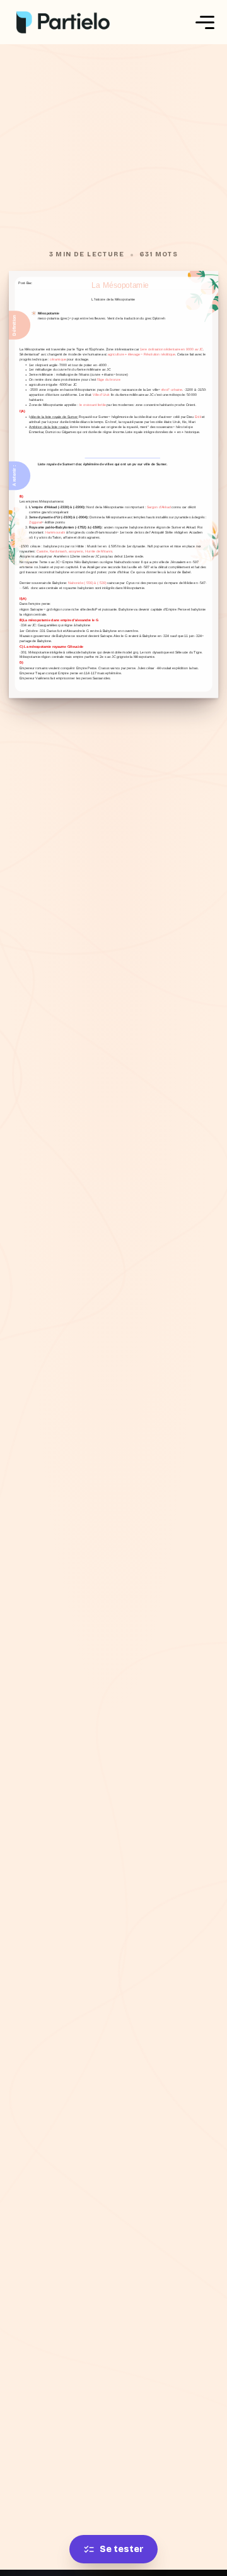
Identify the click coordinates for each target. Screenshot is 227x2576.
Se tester (122, 2549)
